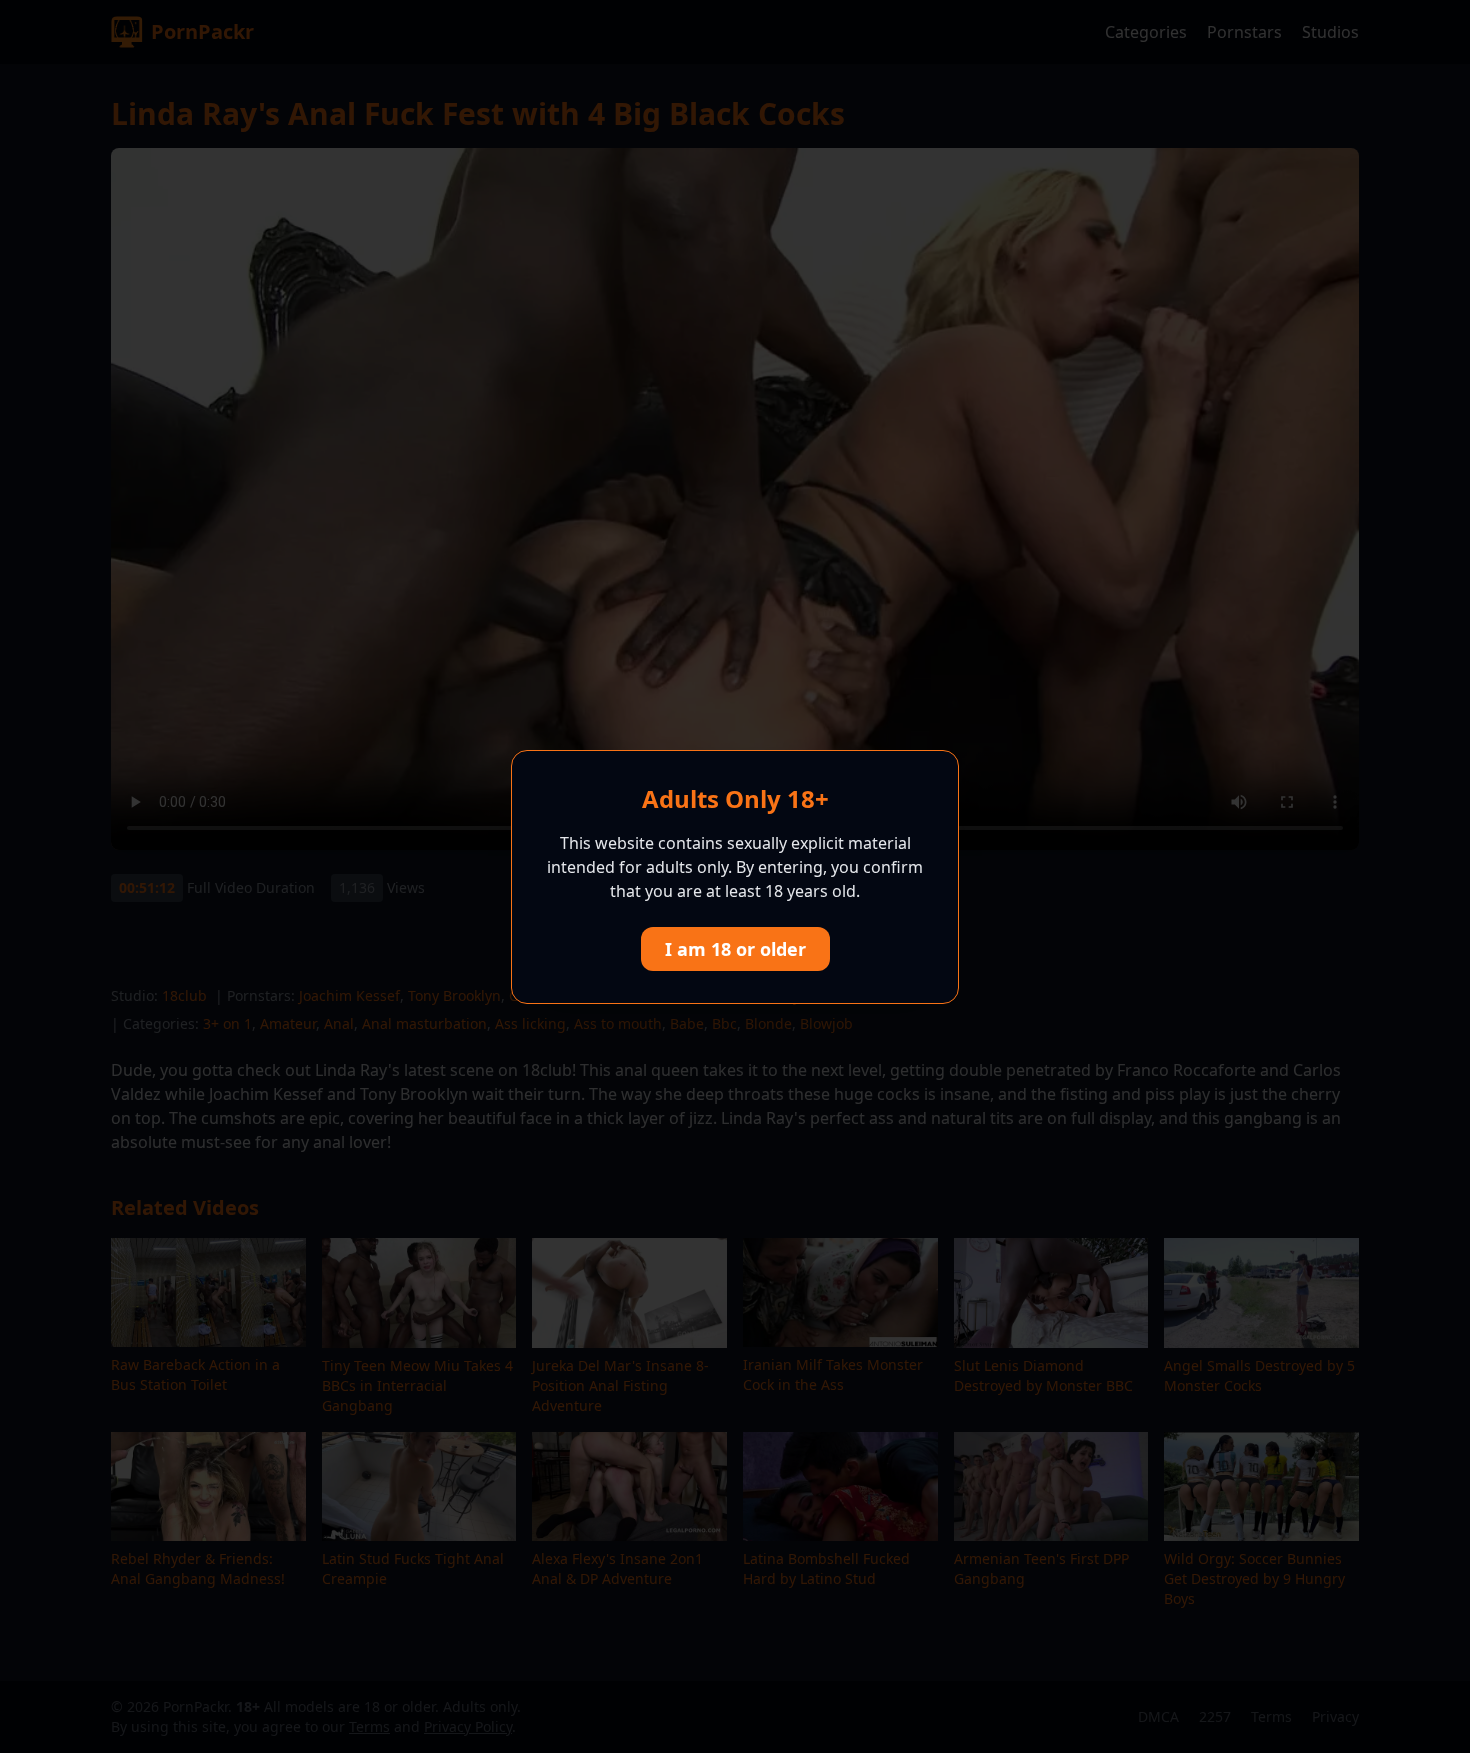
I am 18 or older (735, 949)
